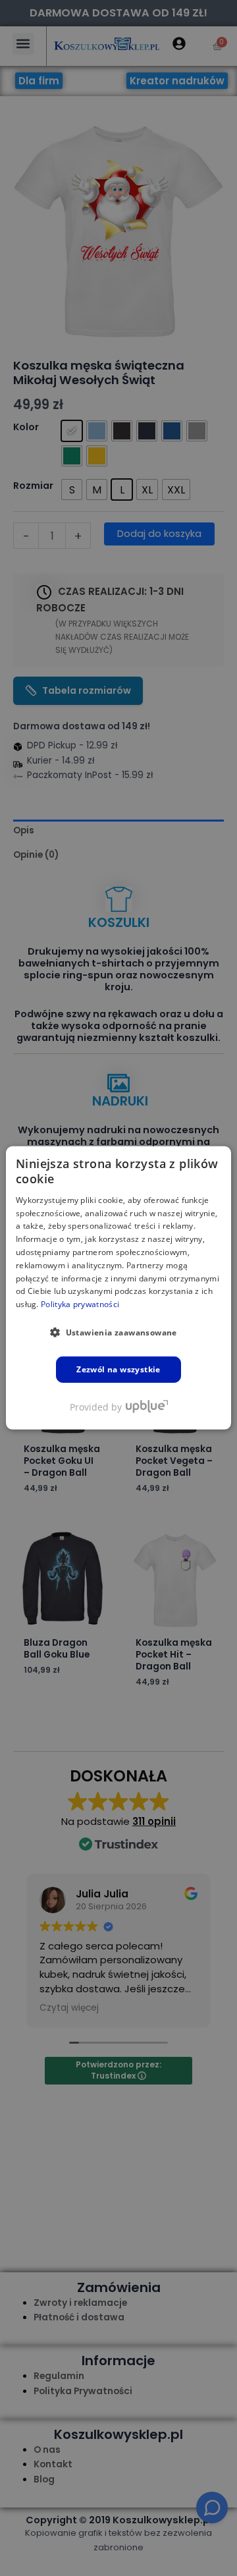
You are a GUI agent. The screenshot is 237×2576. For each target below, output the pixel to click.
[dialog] (118, 1288)
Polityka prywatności (80, 1304)
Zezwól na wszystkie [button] (118, 1369)
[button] (118, 1332)
